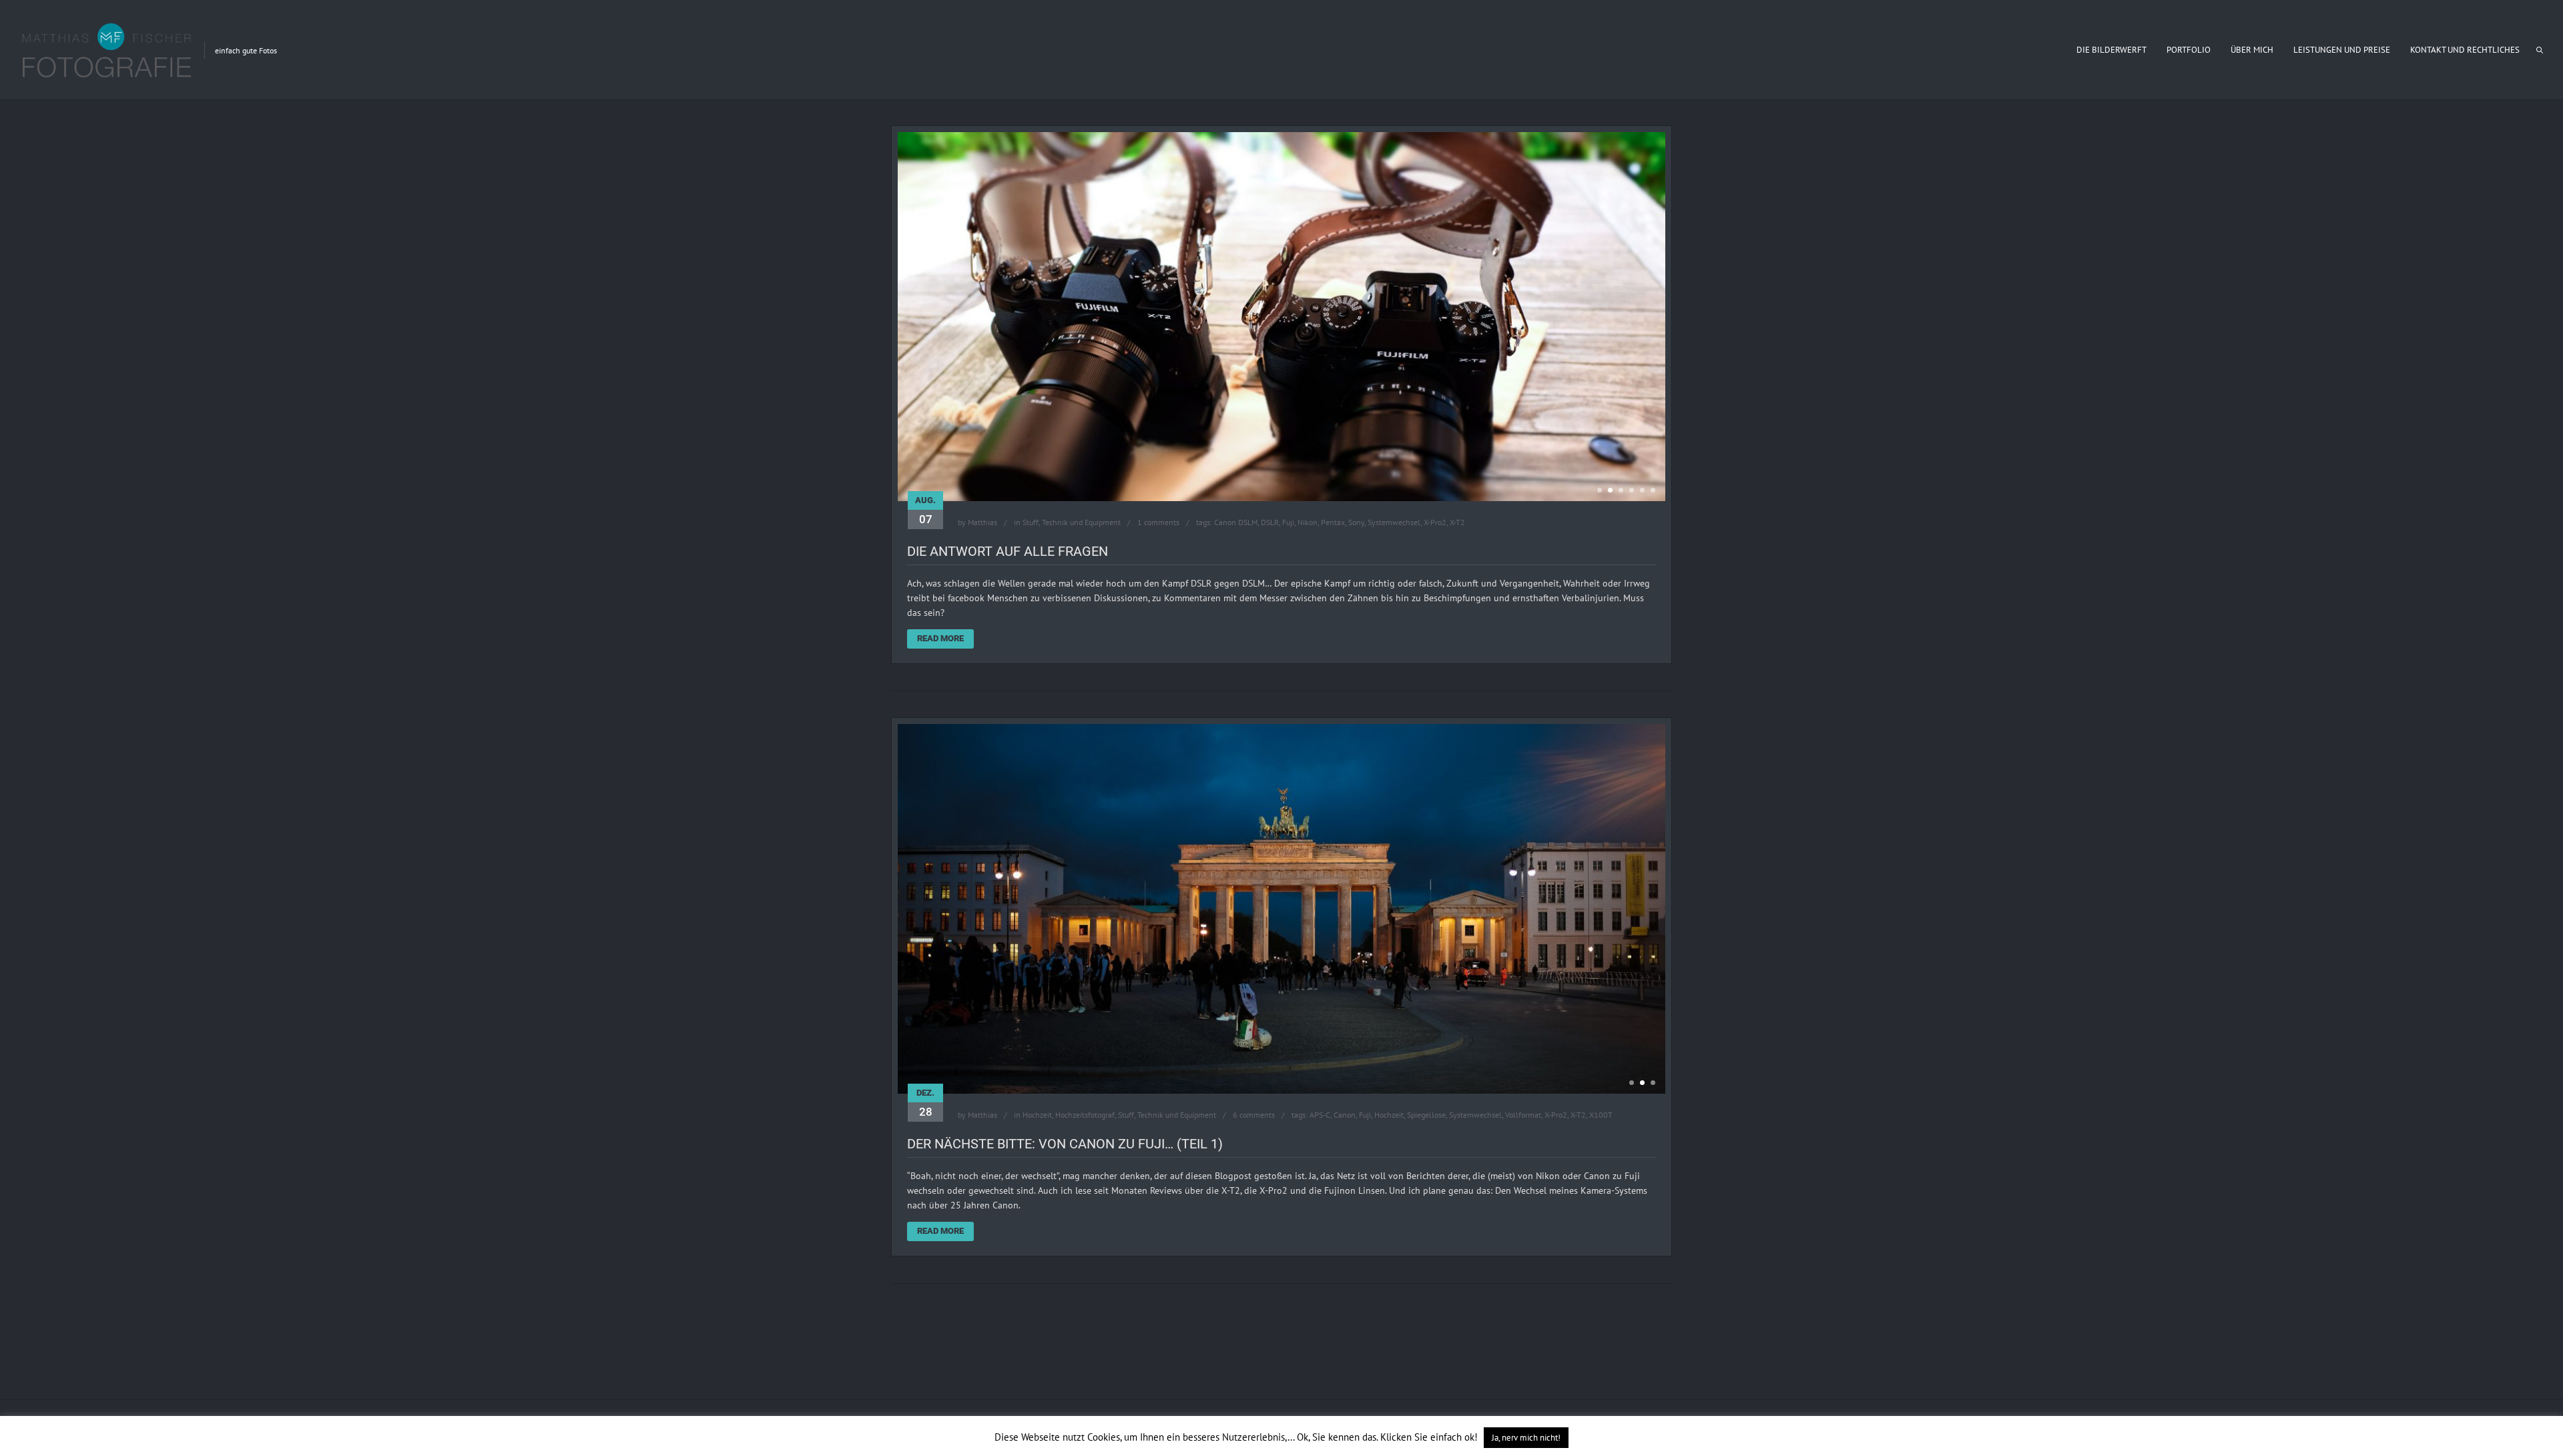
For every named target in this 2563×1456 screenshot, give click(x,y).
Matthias (982, 575)
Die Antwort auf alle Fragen (1008, 604)
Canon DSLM (1236, 575)
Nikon (1308, 575)
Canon (1345, 1167)
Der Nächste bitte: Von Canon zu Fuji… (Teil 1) (1065, 1196)
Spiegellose (1426, 1167)
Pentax (1333, 575)
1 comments (1158, 575)
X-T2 (1457, 575)
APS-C (1320, 1167)
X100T (1601, 1167)
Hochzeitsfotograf (1085, 1167)
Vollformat (1523, 1167)
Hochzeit (1037, 1167)
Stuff (1031, 575)
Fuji (1288, 575)
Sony (1356, 575)
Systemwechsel (1394, 575)
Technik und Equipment (1081, 575)
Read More (940, 691)
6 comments (1254, 1167)
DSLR (1270, 575)
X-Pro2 (1435, 575)
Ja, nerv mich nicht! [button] (1526, 1438)
